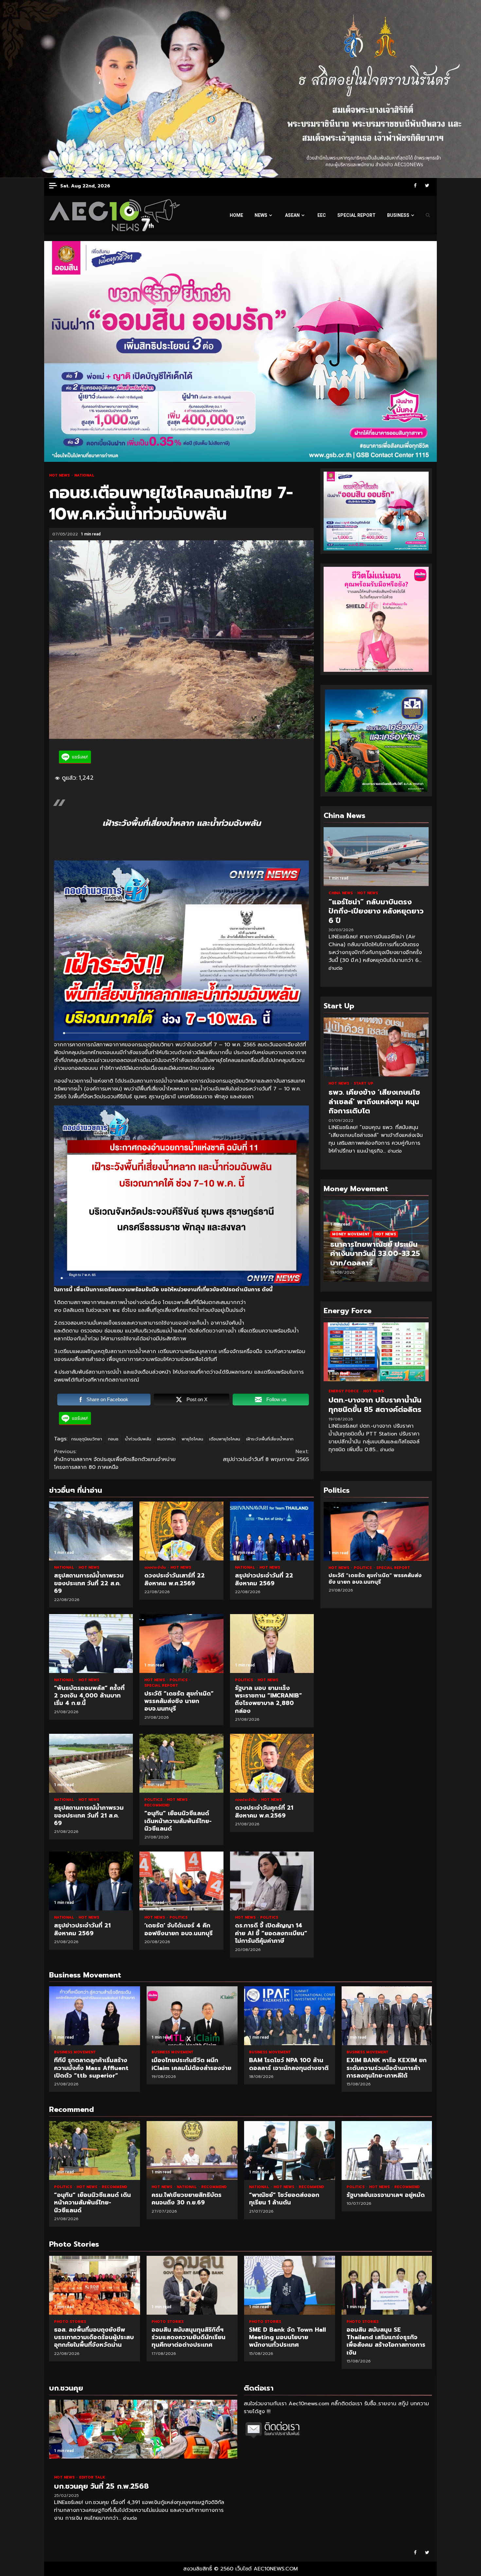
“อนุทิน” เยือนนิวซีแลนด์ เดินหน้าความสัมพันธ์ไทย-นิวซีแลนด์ (181, 1763)
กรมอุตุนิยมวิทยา (87, 1439)
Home (236, 215)
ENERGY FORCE (344, 1391)
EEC (322, 215)
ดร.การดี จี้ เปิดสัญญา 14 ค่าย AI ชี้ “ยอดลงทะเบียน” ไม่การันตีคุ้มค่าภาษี (272, 1881)
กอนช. (114, 1439)
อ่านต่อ (336, 968)
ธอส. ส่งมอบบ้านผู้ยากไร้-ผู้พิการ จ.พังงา (387, 2285)
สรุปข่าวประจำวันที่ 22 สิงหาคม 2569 (272, 1531)
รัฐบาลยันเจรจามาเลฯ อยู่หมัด (387, 2150)
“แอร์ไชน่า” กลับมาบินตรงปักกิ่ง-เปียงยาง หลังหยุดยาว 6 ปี (376, 857)
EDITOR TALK (92, 2477)
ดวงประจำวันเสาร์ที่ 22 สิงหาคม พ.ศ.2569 (181, 1531)
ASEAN (292, 215)
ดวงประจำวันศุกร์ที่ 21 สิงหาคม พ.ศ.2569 (272, 1763)
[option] (376, 1244)
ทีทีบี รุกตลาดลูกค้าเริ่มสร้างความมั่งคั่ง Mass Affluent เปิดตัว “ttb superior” (95, 2016)
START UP (364, 1083)
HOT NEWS (60, 475)
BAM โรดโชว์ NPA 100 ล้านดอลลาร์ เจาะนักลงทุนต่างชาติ (290, 2016)
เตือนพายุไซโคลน (225, 1439)
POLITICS (179, 1680)
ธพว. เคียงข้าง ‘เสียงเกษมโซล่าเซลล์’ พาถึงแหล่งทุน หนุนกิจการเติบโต (376, 1047)
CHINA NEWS (341, 893)
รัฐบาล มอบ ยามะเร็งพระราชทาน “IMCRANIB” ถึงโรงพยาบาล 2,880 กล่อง (272, 1644)
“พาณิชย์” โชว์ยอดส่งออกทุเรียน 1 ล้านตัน (290, 2150)
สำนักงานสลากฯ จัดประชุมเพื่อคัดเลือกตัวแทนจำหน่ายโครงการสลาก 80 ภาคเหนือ (115, 1459)
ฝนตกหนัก (166, 1439)
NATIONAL (84, 475)
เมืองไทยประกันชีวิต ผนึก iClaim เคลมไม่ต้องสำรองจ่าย (192, 2016)
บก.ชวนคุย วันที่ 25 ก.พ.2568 (143, 2429)
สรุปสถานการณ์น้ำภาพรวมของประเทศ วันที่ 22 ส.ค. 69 (91, 1531)
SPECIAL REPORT (356, 215)
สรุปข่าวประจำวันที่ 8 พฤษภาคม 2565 (266, 1455)
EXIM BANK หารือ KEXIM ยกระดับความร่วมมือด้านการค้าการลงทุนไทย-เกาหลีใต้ (387, 2016)
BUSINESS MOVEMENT (75, 2052)
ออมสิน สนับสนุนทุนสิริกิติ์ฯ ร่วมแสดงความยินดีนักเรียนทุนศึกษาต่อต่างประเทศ (95, 2285)
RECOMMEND (157, 1805)
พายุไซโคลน (192, 1439)
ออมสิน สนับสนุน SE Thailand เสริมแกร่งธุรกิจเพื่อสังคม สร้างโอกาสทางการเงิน (290, 2285)
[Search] (428, 215)
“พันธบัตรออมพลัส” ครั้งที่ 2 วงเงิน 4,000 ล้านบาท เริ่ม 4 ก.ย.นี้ (91, 1644)
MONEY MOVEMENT (351, 1234)
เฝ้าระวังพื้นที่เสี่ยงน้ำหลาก (270, 1439)
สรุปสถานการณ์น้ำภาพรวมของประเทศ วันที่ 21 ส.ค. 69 (91, 1763)
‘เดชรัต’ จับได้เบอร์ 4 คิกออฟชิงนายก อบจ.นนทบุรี (181, 1881)
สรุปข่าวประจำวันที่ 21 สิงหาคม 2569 (91, 1881)
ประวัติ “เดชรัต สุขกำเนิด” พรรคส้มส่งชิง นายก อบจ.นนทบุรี (181, 1644)
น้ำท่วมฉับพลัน (138, 1439)
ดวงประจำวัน (156, 1567)
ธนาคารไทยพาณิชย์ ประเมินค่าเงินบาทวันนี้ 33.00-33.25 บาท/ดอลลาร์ (375, 1254)
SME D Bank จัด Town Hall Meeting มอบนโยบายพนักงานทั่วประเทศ (192, 2285)
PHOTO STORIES (70, 2322)
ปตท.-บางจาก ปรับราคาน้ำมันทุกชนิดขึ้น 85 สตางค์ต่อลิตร (376, 1352)
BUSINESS (398, 215)
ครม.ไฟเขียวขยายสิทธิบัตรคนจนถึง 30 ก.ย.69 (192, 2150)
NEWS (261, 215)
